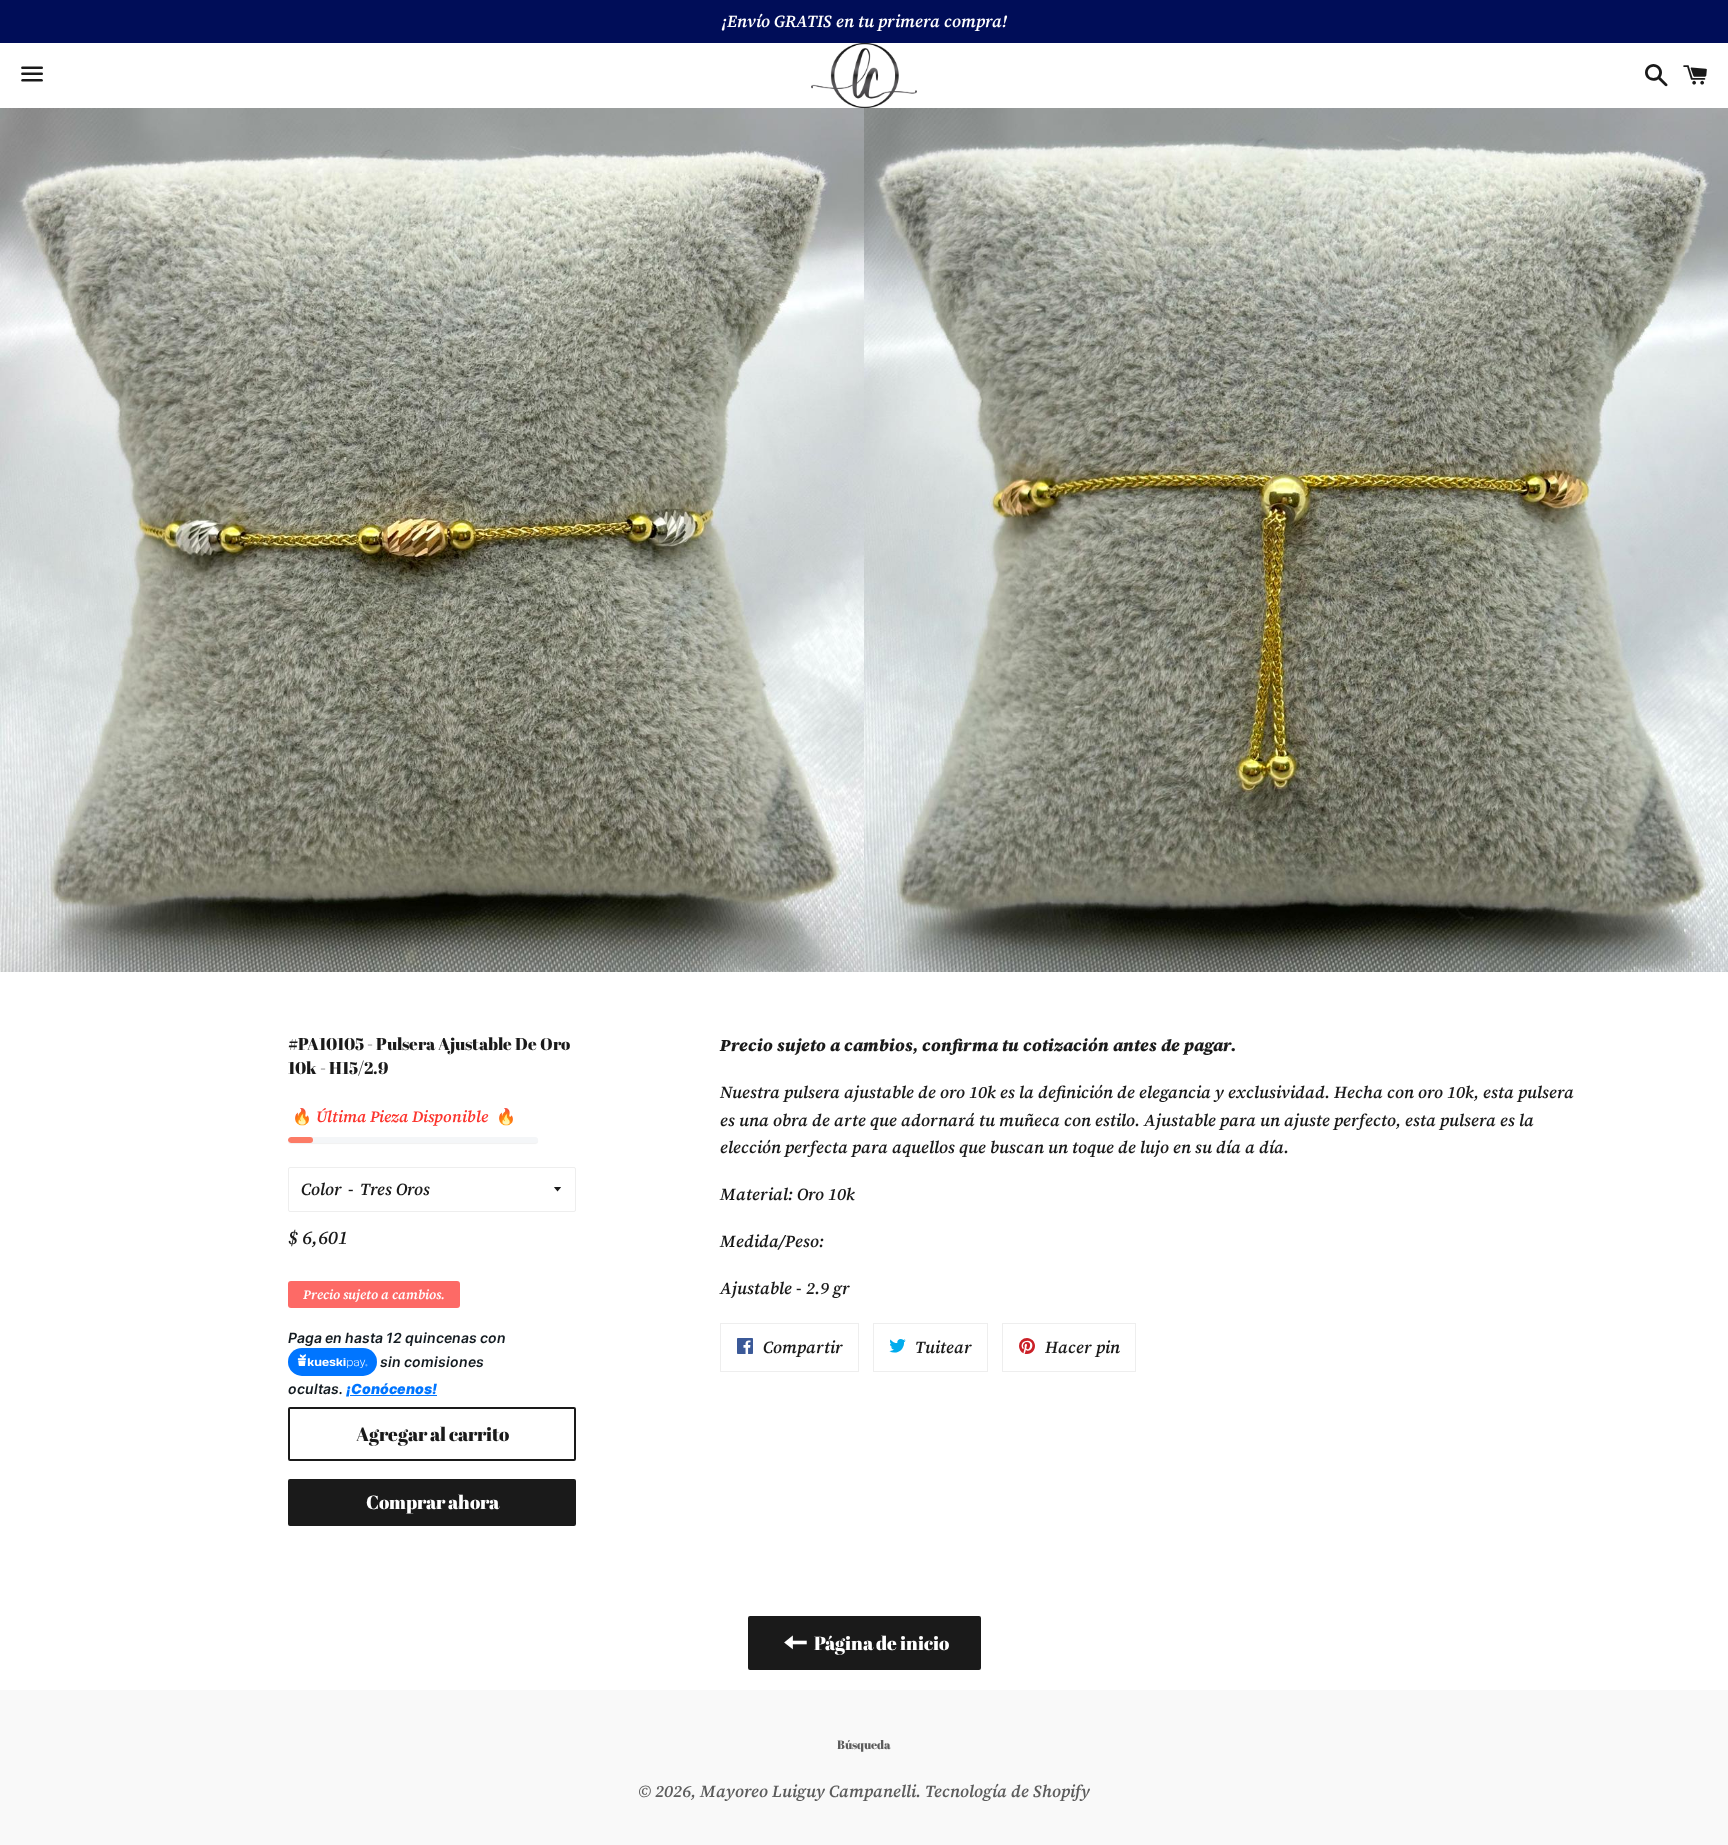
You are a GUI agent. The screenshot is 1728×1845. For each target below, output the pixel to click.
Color (321, 1189)
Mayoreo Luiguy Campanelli (808, 1791)
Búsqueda (864, 1744)
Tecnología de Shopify (1007, 1791)
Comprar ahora (432, 1502)
